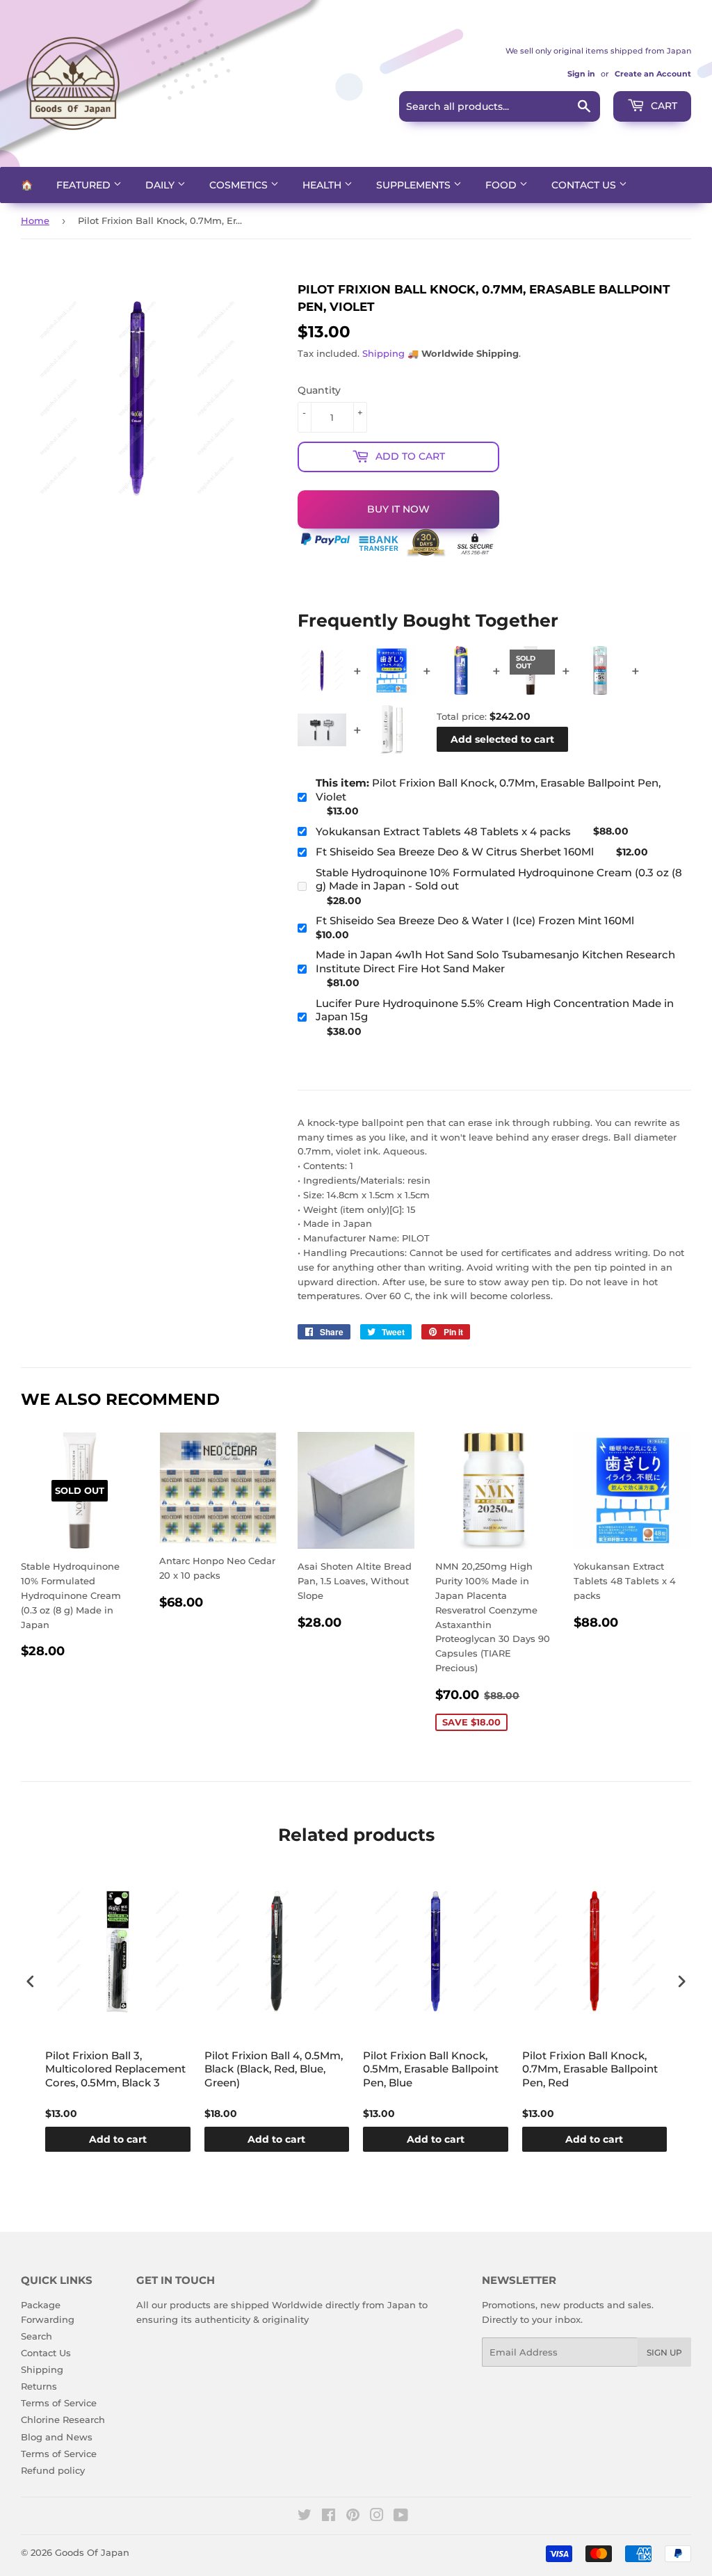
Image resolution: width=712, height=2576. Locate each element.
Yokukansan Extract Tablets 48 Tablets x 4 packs (443, 831)
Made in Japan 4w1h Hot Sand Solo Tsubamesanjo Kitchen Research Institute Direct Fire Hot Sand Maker (495, 961)
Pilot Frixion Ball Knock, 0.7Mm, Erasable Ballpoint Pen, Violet (488, 790)
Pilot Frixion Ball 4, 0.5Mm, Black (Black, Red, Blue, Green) (274, 2069)
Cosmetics (240, 185)
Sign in (581, 74)
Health (323, 185)
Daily (161, 185)
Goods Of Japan (92, 2552)
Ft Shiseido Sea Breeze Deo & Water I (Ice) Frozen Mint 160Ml (475, 920)
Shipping (383, 353)
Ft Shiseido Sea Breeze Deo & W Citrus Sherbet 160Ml (455, 852)
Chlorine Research (63, 2420)
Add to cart (118, 2139)
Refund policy (53, 2470)
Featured (85, 185)
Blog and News (57, 2437)
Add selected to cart (502, 739)
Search (37, 2336)
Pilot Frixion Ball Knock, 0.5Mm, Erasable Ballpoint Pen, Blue (431, 2069)
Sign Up (664, 2352)
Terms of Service (59, 2403)
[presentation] (31, 1981)
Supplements (415, 185)
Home (35, 220)
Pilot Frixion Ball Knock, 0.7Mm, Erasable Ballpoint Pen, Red (590, 2069)
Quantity (319, 390)
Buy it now (398, 509)
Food (502, 185)
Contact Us (585, 185)
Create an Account (653, 74)
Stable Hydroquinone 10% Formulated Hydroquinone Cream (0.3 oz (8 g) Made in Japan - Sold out (499, 879)
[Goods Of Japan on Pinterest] (353, 2517)
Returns (39, 2386)
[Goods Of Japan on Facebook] (329, 2517)
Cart (663, 106)
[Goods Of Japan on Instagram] (377, 2517)
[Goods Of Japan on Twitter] (305, 2517)
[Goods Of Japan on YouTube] (401, 2517)
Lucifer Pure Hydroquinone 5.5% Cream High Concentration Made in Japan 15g (495, 1010)
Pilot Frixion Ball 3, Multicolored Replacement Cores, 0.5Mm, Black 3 (115, 2069)
